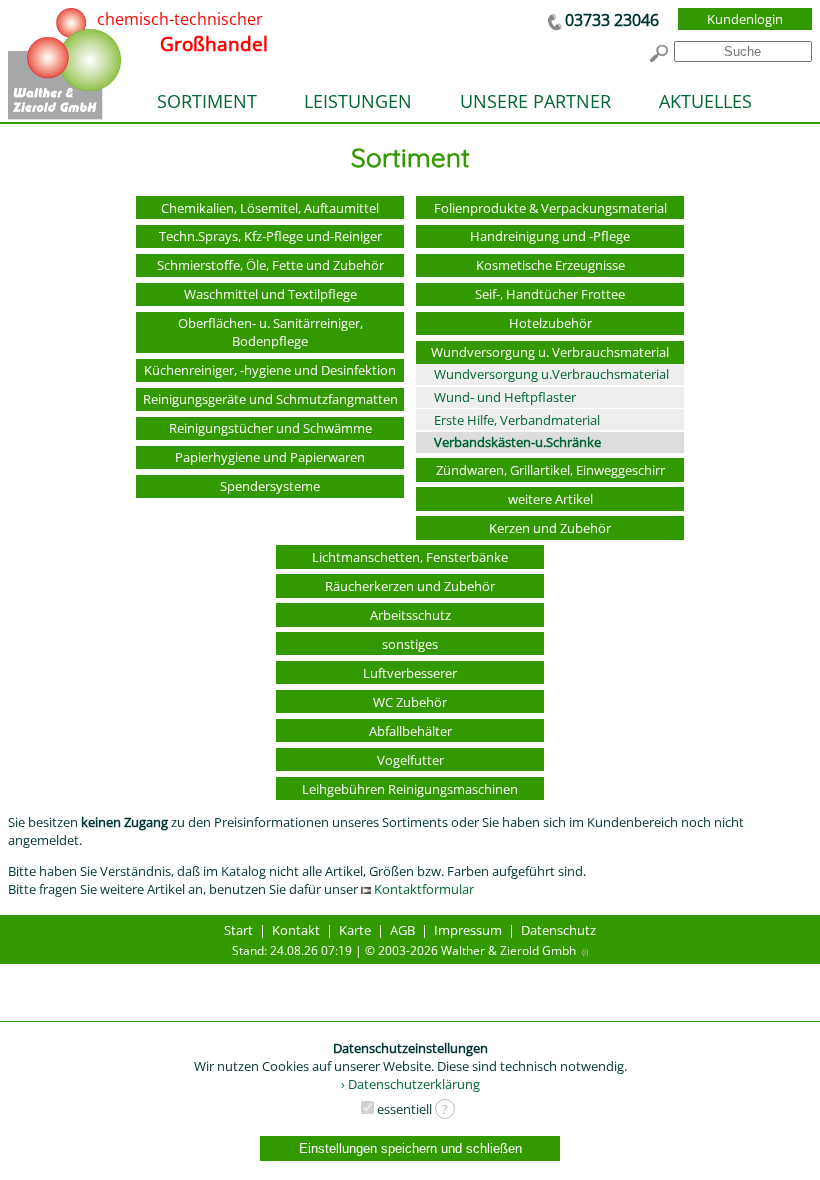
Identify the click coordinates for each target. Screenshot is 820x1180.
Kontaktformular (422, 889)
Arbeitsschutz (410, 615)
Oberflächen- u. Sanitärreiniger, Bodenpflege (270, 332)
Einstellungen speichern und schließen (410, 1148)
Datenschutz (558, 930)
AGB (402, 930)
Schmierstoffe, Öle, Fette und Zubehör (270, 265)
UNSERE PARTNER (535, 101)
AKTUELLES (705, 101)
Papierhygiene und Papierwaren (270, 457)
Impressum (468, 930)
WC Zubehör (410, 702)
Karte (355, 930)
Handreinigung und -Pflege (550, 236)
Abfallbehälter (410, 731)
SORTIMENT (207, 101)
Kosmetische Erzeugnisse (550, 265)
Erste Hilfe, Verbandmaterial (517, 420)
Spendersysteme (270, 486)
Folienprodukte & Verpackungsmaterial (550, 208)
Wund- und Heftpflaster (505, 397)
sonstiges (410, 644)
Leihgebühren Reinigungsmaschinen (410, 789)
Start (238, 930)
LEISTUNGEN (358, 101)
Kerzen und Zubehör (550, 528)
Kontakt (296, 930)
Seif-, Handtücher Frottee (550, 294)
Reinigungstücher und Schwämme (270, 428)
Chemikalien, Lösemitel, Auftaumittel (270, 208)
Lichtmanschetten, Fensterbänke (410, 557)
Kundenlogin (745, 19)
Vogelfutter (410, 760)
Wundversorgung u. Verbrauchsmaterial (550, 352)
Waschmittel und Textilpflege (270, 294)
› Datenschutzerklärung (410, 1084)
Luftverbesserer (410, 673)
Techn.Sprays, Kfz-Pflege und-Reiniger (270, 236)
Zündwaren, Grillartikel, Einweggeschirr (550, 470)
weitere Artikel (550, 499)
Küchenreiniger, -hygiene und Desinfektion (270, 370)
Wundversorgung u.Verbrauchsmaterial (551, 374)
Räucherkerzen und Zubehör (410, 586)
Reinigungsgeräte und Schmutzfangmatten (270, 399)
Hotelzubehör (550, 323)
